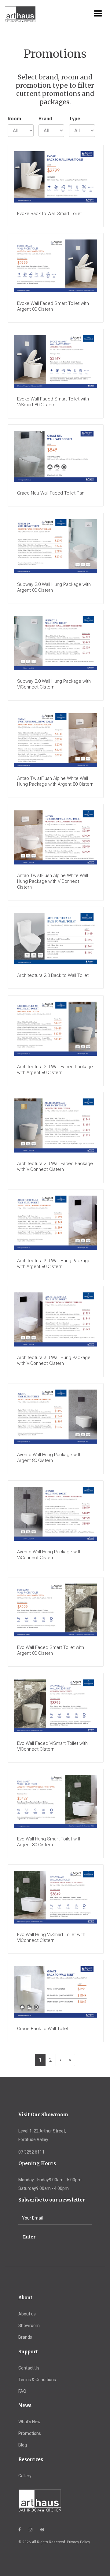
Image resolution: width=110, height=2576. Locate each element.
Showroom (29, 2326)
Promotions (30, 2433)
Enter (29, 2237)
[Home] (16, 15)
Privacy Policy (79, 2542)
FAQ (22, 2391)
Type (75, 119)
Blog (23, 2445)
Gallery (25, 2476)
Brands (25, 2337)
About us (27, 2314)
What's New (29, 2422)
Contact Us (29, 2368)
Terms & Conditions (37, 2380)
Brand (45, 119)
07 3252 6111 (31, 2152)
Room (14, 119)
